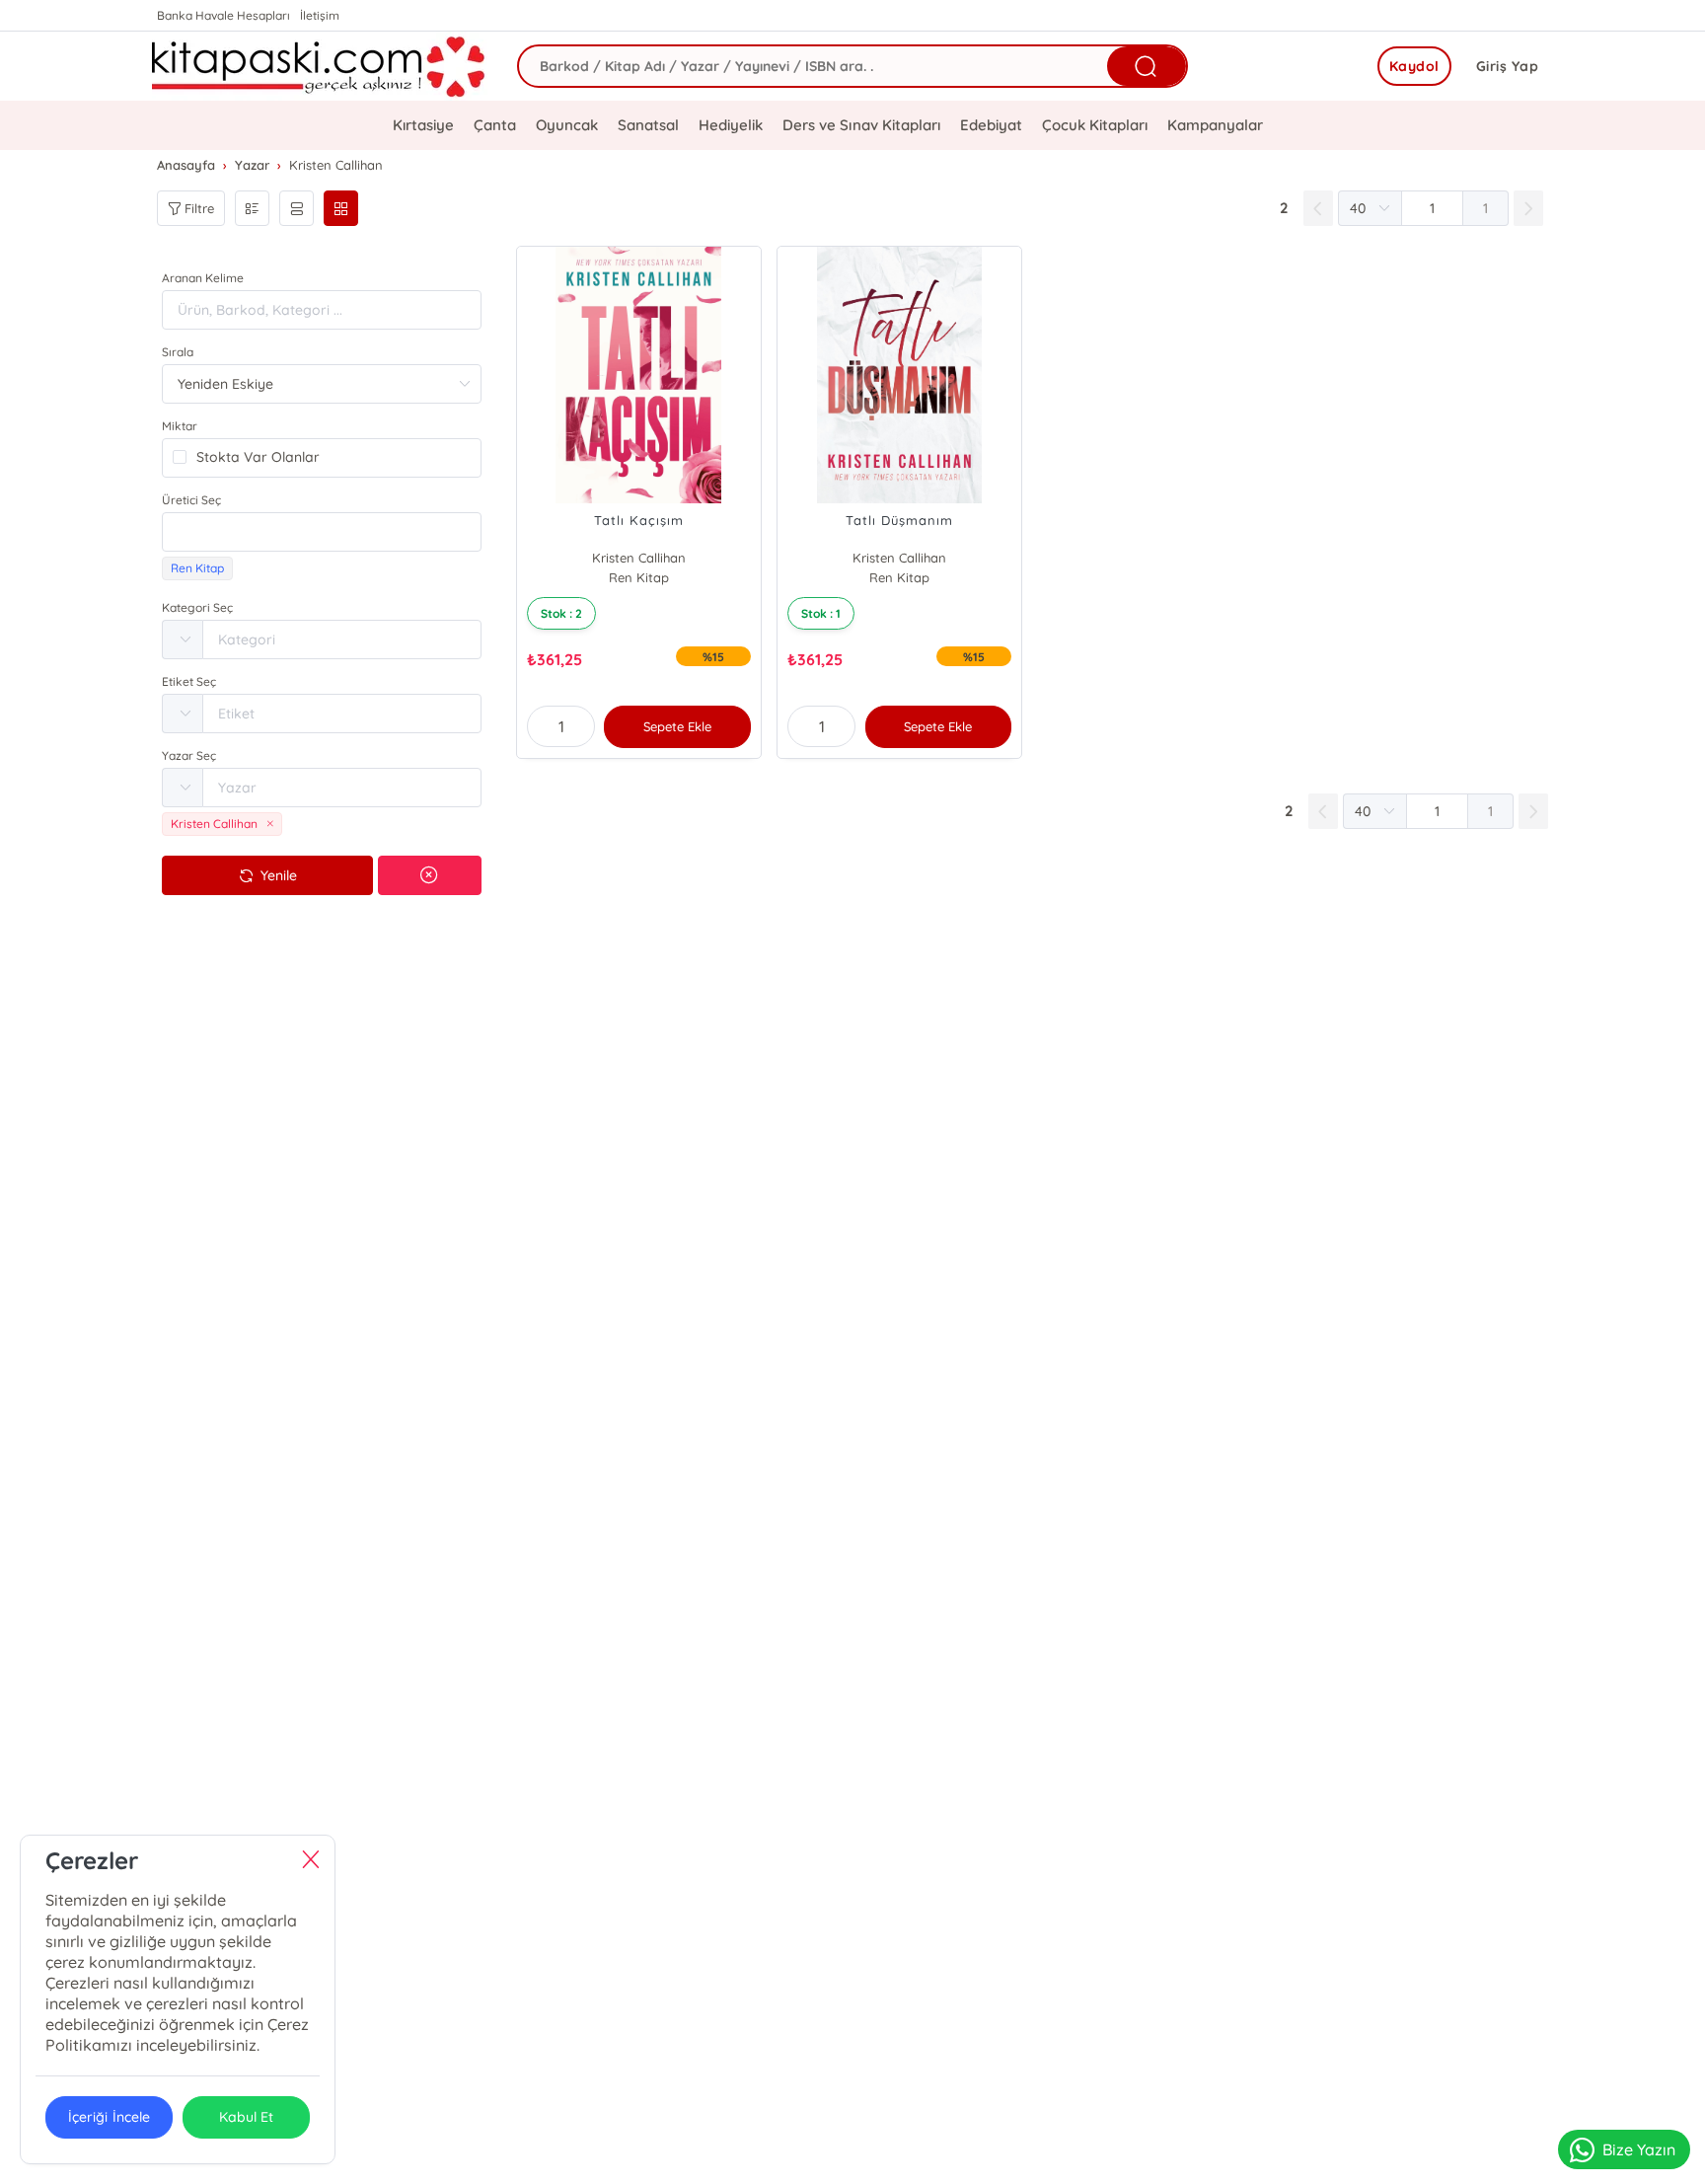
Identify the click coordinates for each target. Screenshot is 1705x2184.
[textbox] (322, 532)
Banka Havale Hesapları (223, 15)
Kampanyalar (1215, 125)
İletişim (320, 15)
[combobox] (322, 532)
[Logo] (320, 66)
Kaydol (1414, 66)
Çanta (495, 125)
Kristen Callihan (639, 558)
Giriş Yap (1508, 66)
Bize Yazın (1639, 2149)
